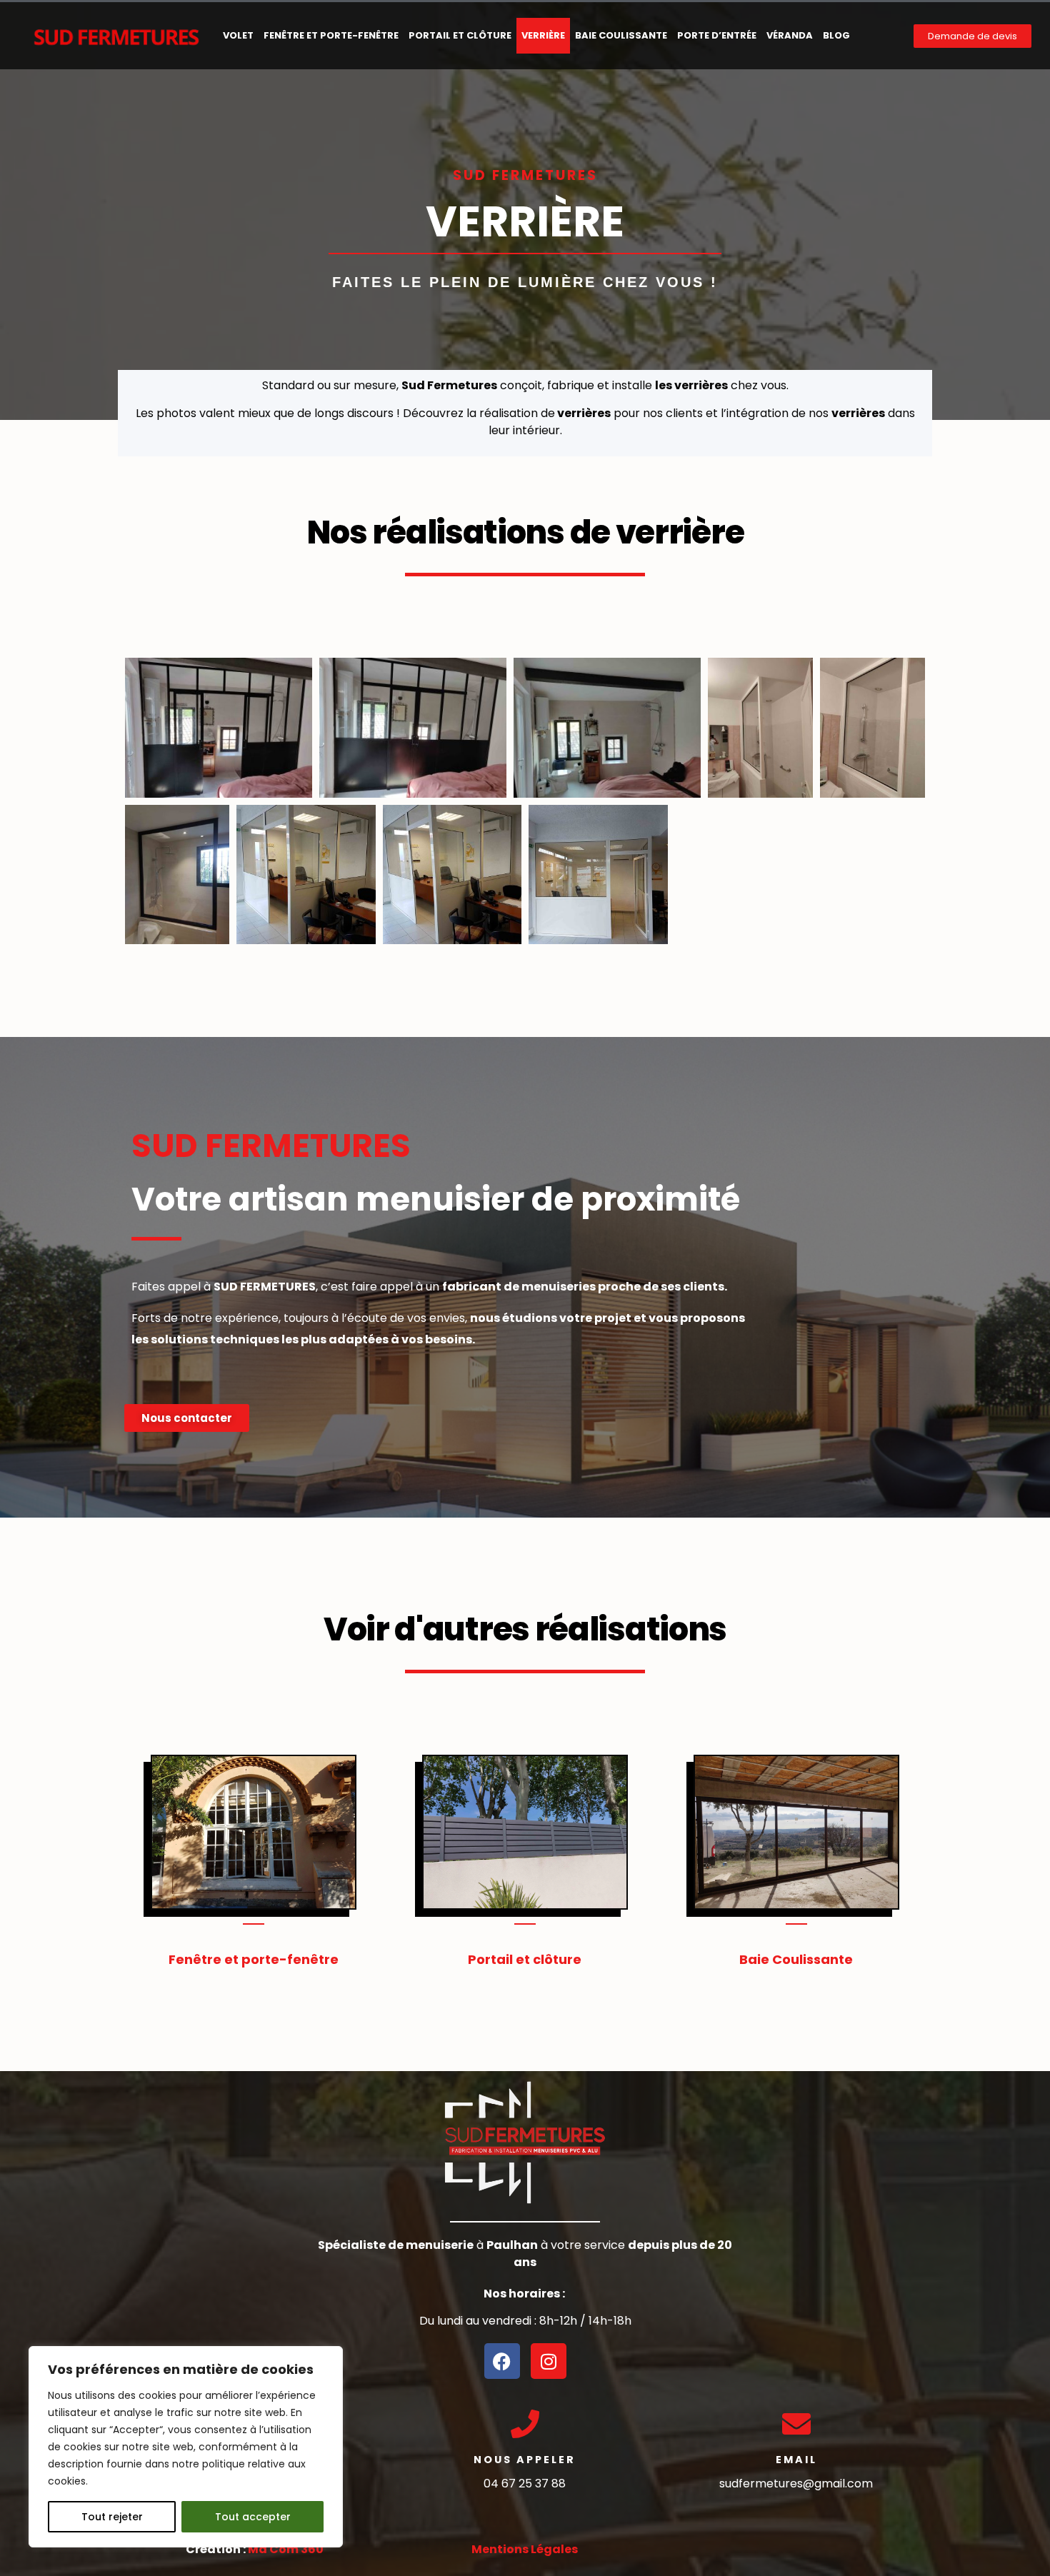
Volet (238, 35)
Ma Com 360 (286, 2549)
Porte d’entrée (717, 35)
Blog (836, 35)
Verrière (543, 35)
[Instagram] (549, 2361)
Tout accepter (253, 2517)
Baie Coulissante (621, 35)
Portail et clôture (460, 35)
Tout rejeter (112, 2517)
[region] (186, 2447)
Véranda (790, 35)
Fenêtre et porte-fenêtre (331, 35)
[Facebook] (502, 2361)
